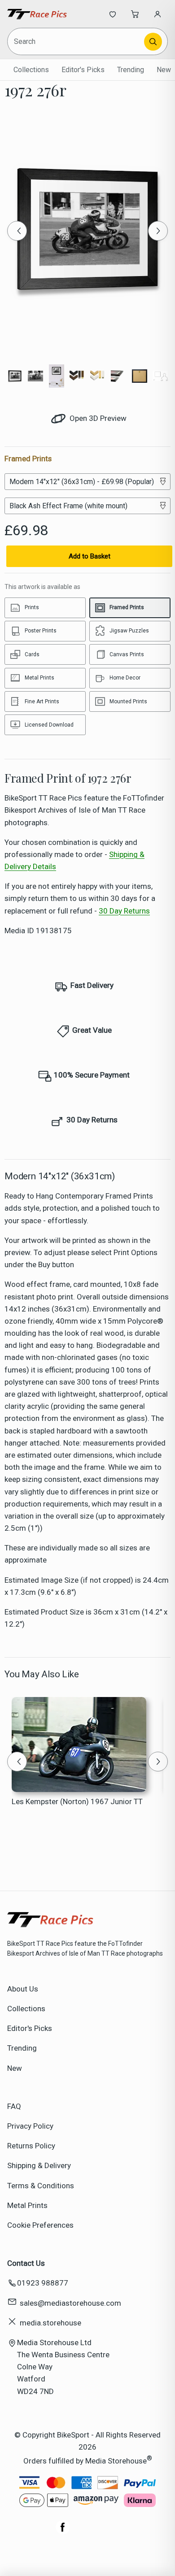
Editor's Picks (83, 70)
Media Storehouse (116, 2461)
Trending (131, 70)
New (164, 70)
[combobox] (76, 41)
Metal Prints (27, 2205)
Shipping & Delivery (39, 2165)
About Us (23, 1989)
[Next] (158, 231)
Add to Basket (90, 556)
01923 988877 (43, 2283)
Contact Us (26, 2263)
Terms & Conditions (41, 2186)
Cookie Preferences (40, 2225)
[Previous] (17, 231)
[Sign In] (157, 14)
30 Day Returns (124, 911)
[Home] (37, 14)
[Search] (153, 42)
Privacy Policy (30, 2126)
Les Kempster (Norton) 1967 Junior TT (77, 1801)
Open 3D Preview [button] (97, 418)
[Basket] (135, 14)
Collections (31, 70)
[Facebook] (63, 2532)
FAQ (14, 2106)
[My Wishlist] (113, 14)
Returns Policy (31, 2146)
